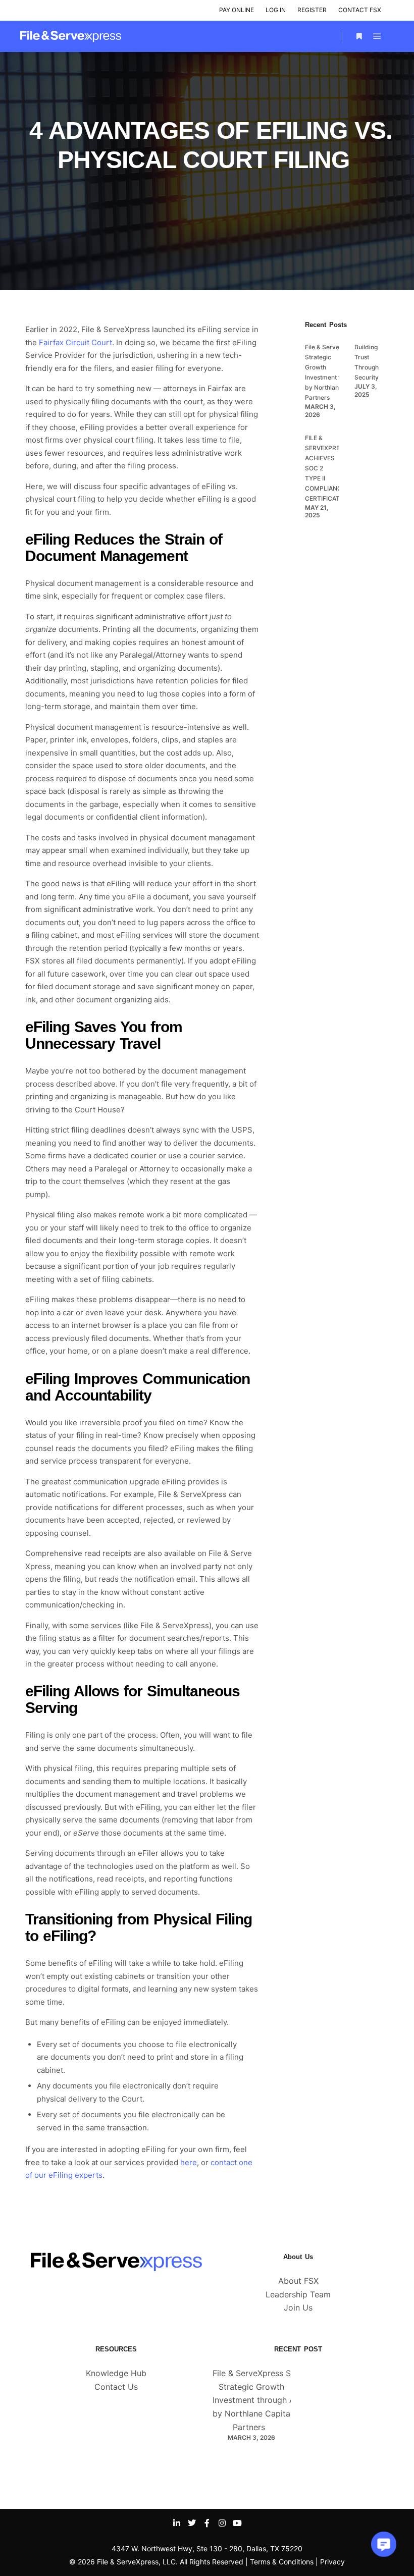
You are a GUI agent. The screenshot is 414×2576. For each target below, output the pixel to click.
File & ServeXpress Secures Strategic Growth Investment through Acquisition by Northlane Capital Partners (272, 2400)
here (189, 2162)
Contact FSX (360, 10)
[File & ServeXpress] (71, 36)
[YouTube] (237, 2523)
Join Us (298, 2307)
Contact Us (116, 2387)
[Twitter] (192, 2523)
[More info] (359, 36)
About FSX (298, 2281)
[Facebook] (207, 2523)
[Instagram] (222, 2523)
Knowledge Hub (116, 2373)
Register (312, 10)
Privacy (332, 2562)
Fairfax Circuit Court (75, 342)
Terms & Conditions (282, 2562)
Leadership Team (298, 2294)
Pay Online (237, 10)
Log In (276, 10)
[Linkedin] (177, 2523)
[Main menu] (377, 36)
